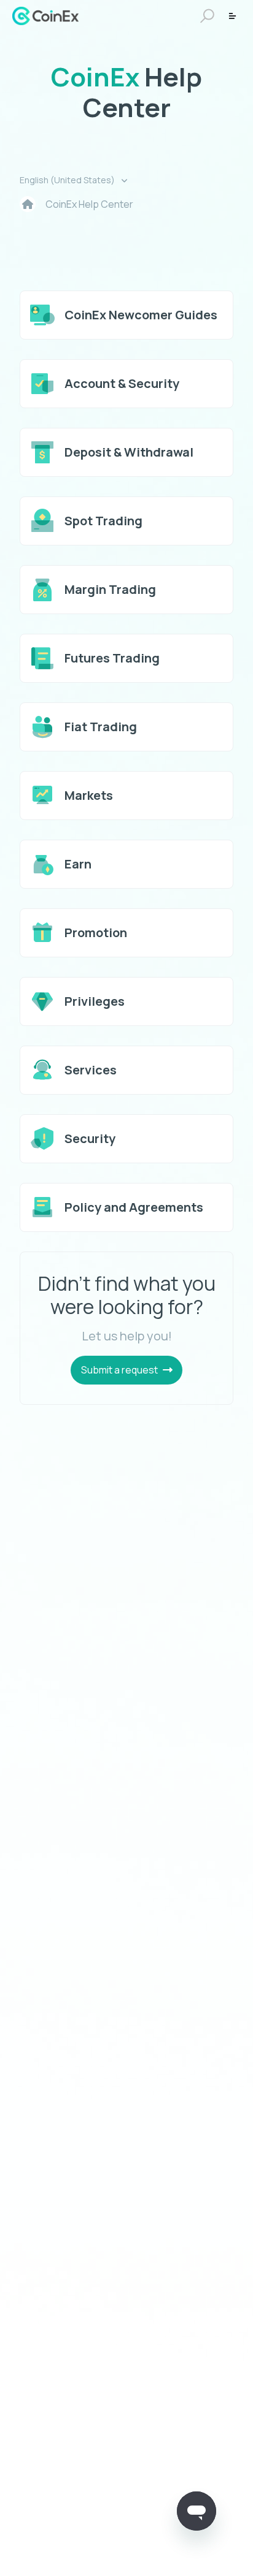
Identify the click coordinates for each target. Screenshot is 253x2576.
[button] (205, 16)
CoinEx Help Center (89, 204)
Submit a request (119, 1370)
